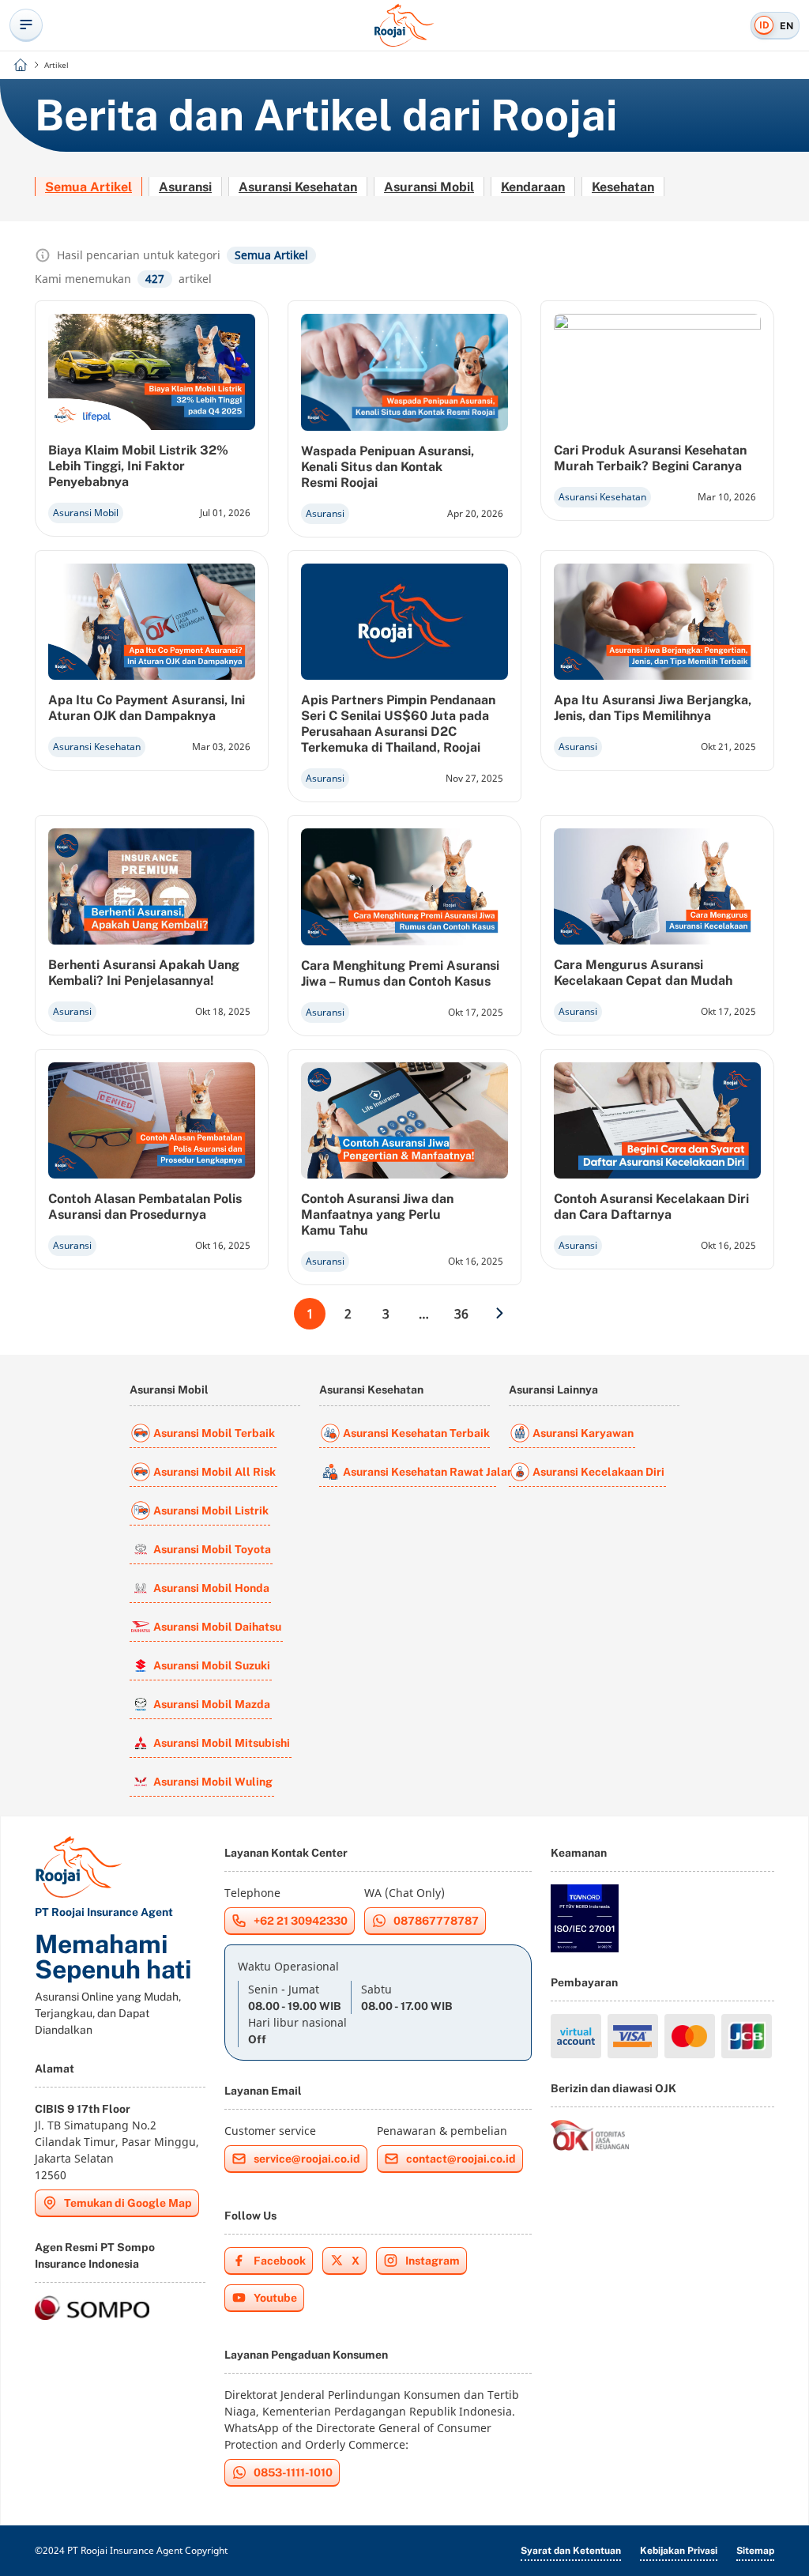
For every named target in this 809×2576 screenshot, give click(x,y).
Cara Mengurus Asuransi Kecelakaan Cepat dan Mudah (643, 973)
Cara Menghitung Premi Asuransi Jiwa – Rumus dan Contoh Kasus (400, 973)
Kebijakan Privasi (679, 2551)
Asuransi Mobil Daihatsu (217, 1627)
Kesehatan (623, 187)
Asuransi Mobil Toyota (212, 1549)
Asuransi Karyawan (583, 1433)
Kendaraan (533, 187)
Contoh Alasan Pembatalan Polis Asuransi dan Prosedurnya (145, 1207)
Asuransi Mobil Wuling (213, 1782)
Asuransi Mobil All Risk (214, 1472)
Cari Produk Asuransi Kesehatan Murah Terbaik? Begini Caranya (650, 458)
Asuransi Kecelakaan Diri (598, 1472)
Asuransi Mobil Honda (211, 1588)
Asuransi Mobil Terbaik (214, 1433)
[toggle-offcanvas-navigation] (26, 25)
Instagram (433, 2261)
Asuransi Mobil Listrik (211, 1511)
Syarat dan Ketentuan (571, 2551)
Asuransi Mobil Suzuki (212, 1665)
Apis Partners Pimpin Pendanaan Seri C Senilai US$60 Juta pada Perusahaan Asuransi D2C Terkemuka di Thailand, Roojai (398, 724)
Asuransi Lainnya (553, 1390)
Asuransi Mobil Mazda (212, 1704)
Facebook (280, 2261)
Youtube (275, 2298)
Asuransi (185, 187)
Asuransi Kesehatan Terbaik (416, 1433)
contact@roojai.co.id (461, 2159)
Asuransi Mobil (429, 187)
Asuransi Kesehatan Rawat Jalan (420, 1472)
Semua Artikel (88, 187)
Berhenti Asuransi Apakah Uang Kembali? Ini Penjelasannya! (144, 973)
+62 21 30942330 (301, 1921)
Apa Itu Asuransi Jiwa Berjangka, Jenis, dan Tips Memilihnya (653, 708)
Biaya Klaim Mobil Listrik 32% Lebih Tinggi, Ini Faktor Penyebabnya (138, 466)
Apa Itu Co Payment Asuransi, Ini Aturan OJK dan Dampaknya (147, 708)
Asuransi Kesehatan (298, 187)
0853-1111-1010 (293, 2472)
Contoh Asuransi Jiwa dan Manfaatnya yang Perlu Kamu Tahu (377, 1214)
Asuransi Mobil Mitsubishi (222, 1743)
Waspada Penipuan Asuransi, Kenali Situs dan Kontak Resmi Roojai (388, 467)
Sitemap (755, 2551)
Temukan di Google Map (128, 2203)
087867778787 (436, 1921)
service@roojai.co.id (307, 2159)
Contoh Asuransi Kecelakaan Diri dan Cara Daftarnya (651, 1207)
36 (461, 1314)
